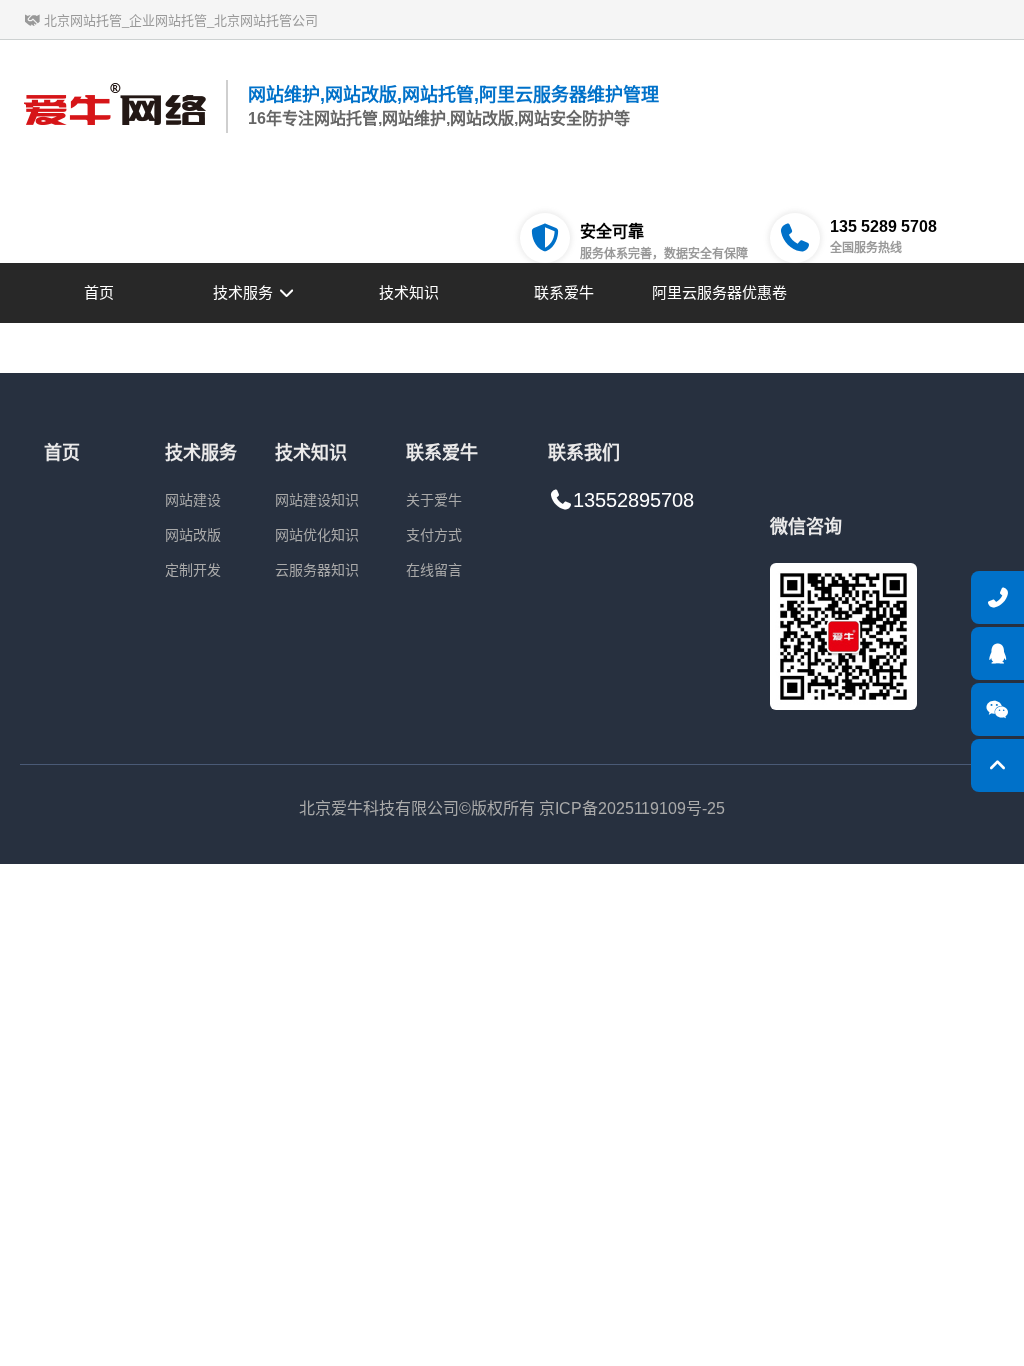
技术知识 (409, 292)
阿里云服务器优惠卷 (719, 292)
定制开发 (193, 570)
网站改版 (193, 535)
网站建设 (193, 500)
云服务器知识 (317, 570)
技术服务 (245, 292)
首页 (99, 292)
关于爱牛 (434, 500)
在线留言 (434, 570)
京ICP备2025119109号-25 (632, 808)
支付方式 (434, 535)
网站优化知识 (317, 535)
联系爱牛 (564, 292)
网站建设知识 (317, 500)
